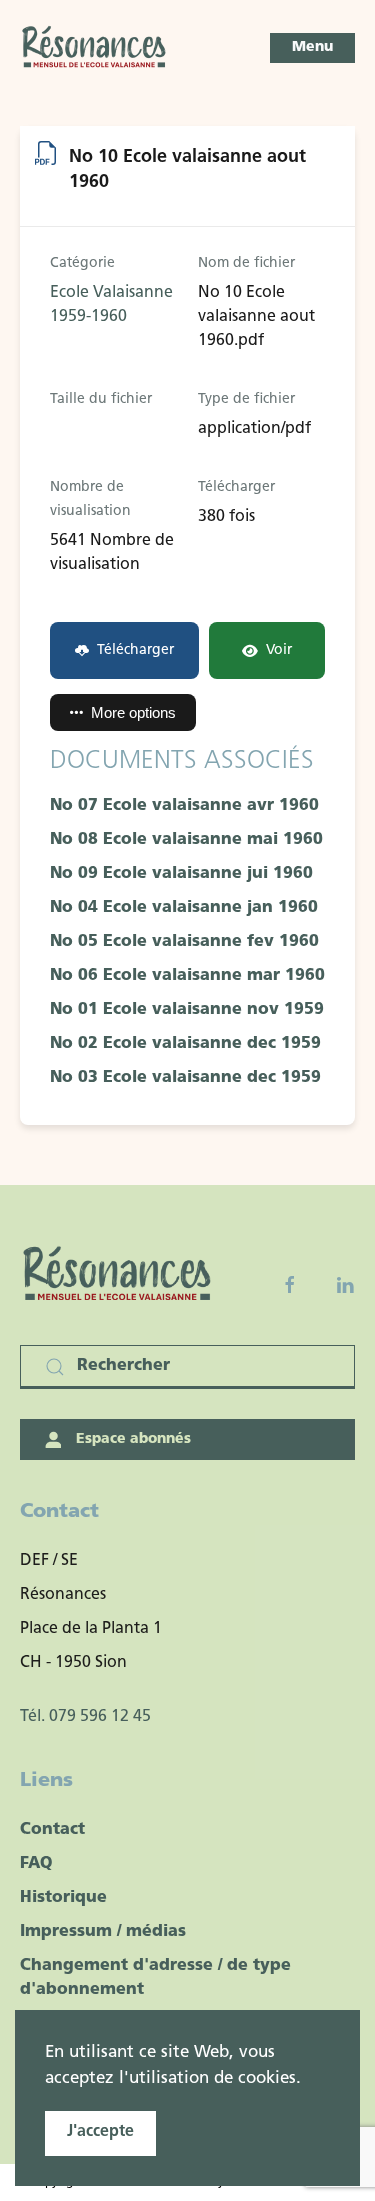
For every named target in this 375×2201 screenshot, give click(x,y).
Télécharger (135, 650)
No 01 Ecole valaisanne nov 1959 (187, 1010)
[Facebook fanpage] (290, 1285)
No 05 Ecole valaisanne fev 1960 (184, 942)
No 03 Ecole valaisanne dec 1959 (185, 1078)
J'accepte (100, 2132)
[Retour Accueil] (95, 48)
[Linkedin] (345, 1285)
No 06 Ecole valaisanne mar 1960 (187, 976)
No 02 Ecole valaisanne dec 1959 (185, 1044)
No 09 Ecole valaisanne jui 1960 (181, 874)
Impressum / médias (103, 1932)
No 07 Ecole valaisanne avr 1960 (184, 806)
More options (133, 712)
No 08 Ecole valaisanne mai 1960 (186, 840)
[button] (312, 48)
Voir (279, 650)
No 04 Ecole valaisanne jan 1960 (184, 908)
